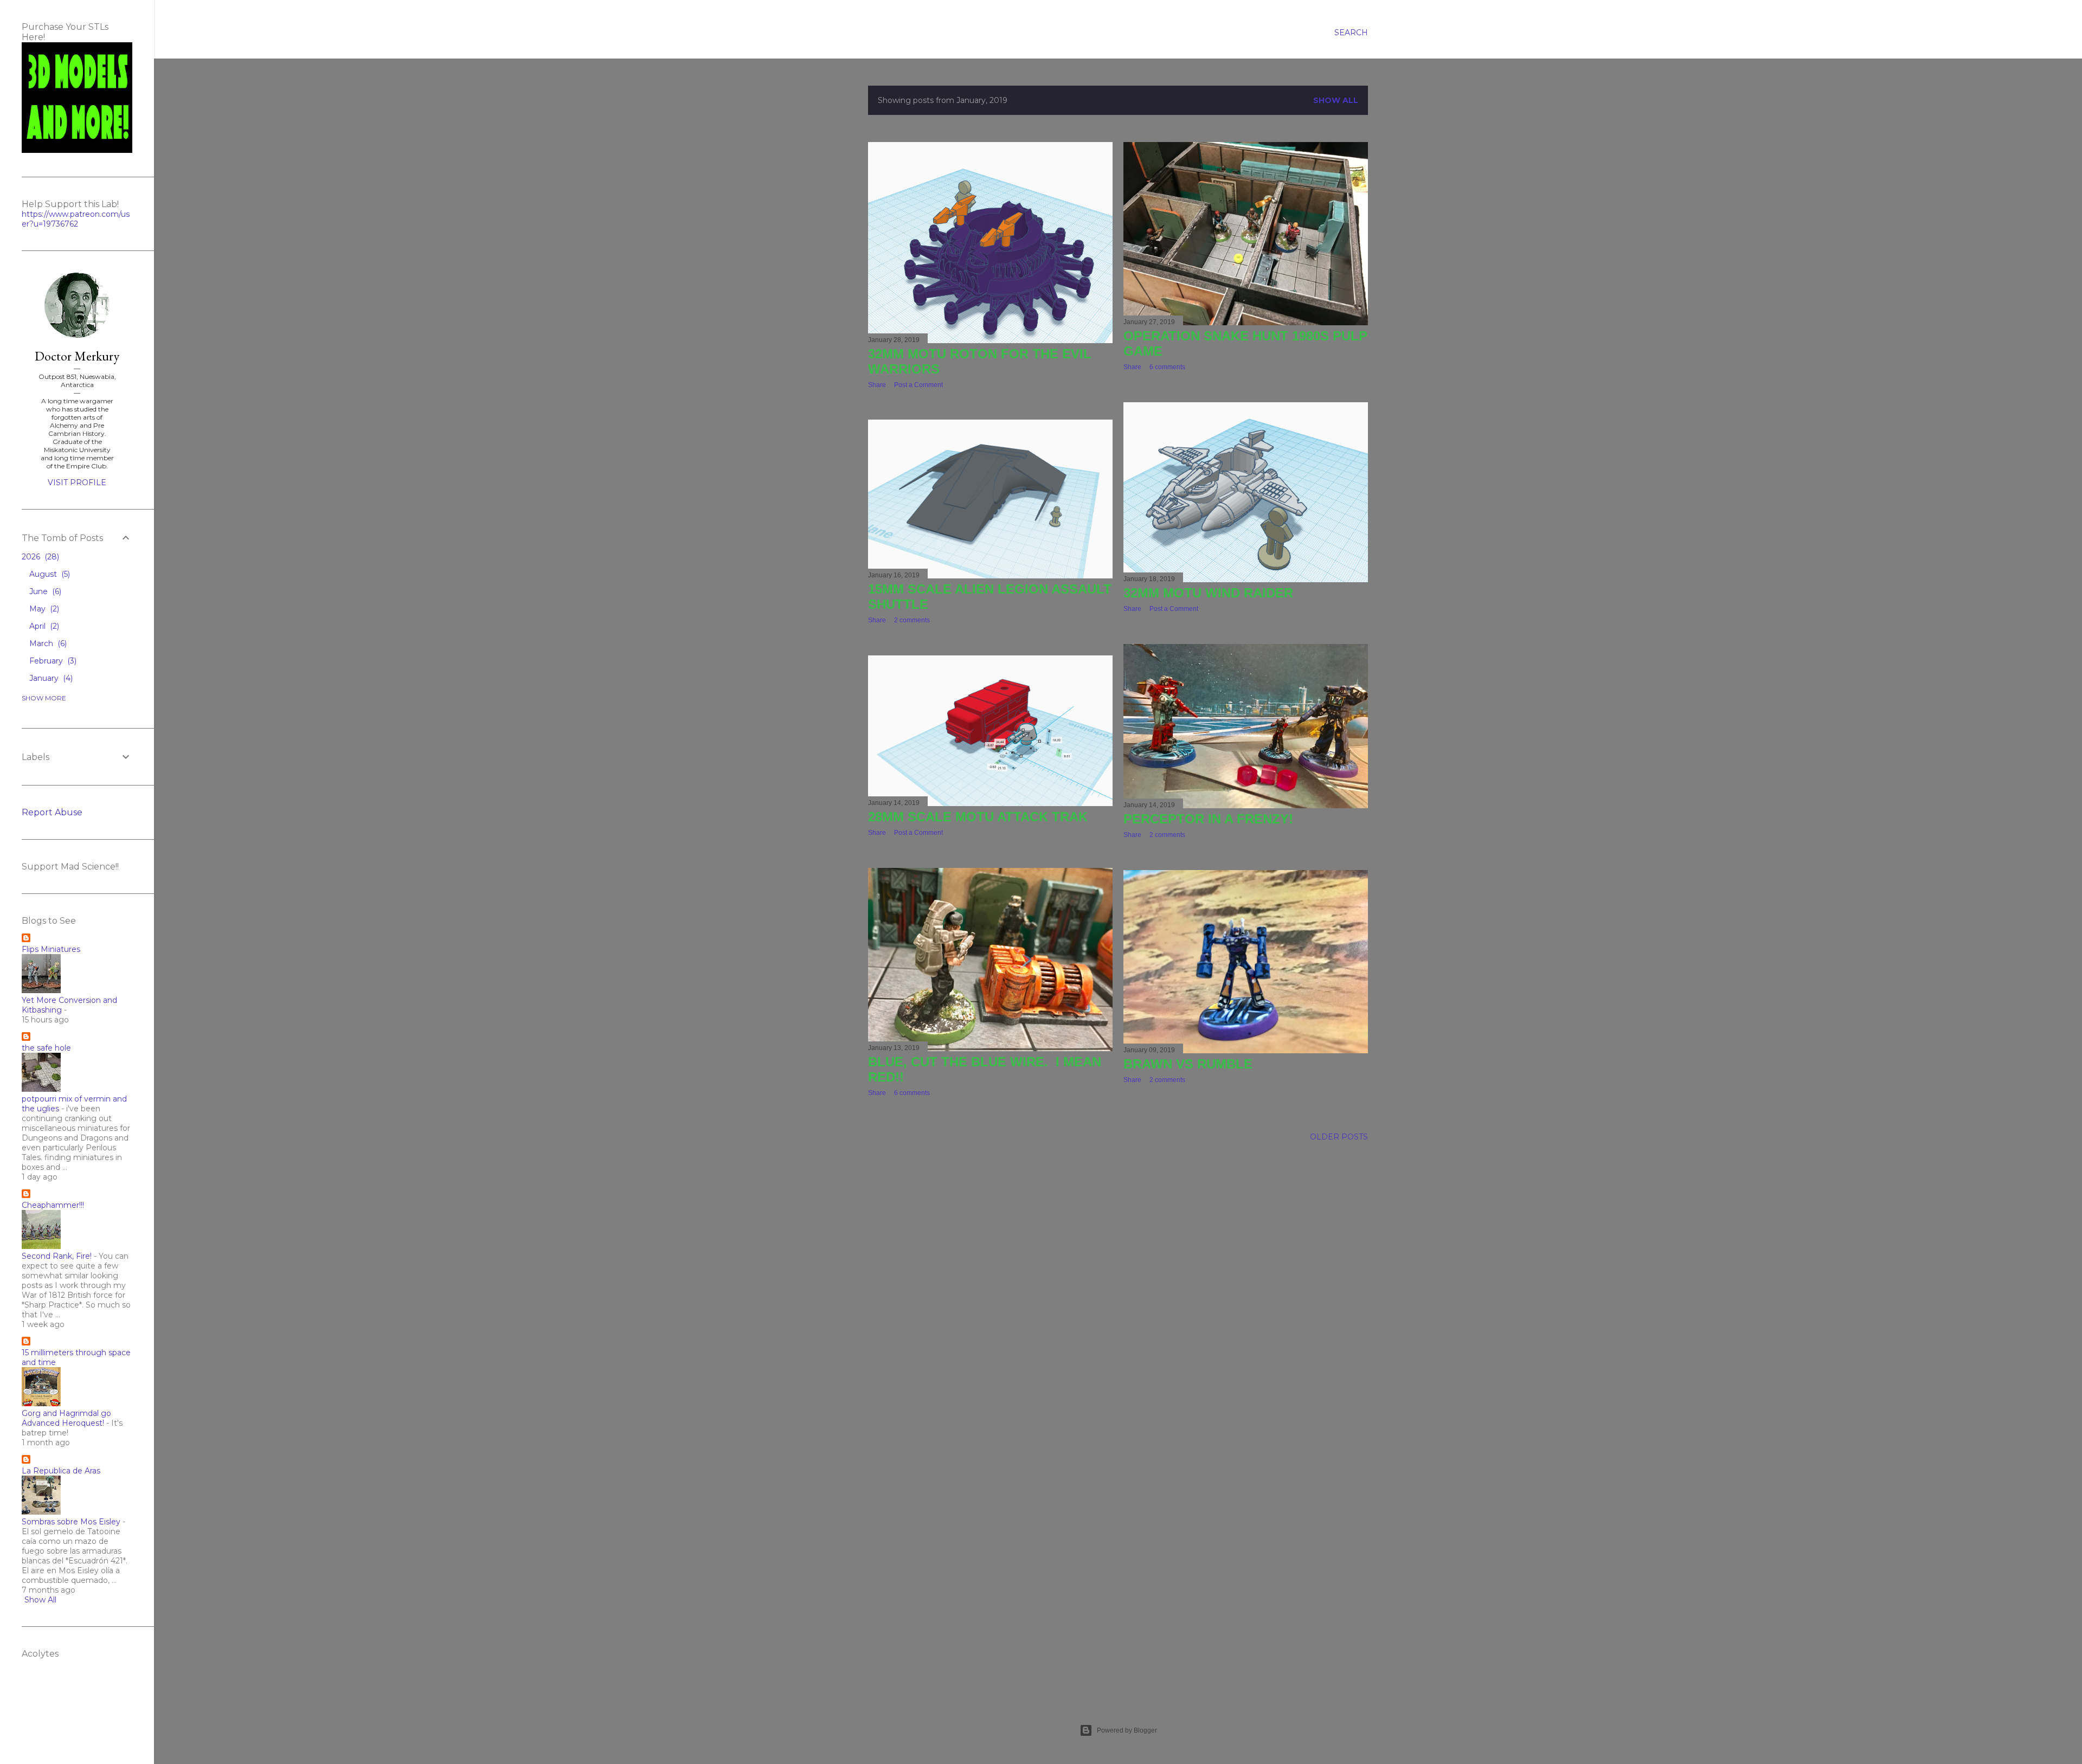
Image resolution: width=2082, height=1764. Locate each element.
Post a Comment (918, 385)
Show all (1336, 100)
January (50, 678)
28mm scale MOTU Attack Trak (978, 817)
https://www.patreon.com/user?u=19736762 (76, 219)
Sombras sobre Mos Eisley (71, 1522)
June (44, 591)
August (49, 574)
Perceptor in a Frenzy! (1208, 819)
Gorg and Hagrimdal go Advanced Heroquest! (66, 1418)
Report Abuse (52, 812)
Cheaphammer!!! (53, 1205)
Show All (40, 1600)
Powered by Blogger (1127, 1730)
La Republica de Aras (61, 1471)
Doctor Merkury (77, 356)
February (52, 661)
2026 (39, 557)
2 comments (912, 620)
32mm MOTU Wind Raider (1208, 593)
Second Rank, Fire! (57, 1256)
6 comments (1167, 367)
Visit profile (77, 482)
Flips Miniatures (51, 949)
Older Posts (1339, 1137)
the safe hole (46, 1048)
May (43, 609)
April (43, 626)
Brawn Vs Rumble (1188, 1064)
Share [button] (877, 385)
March (47, 643)
